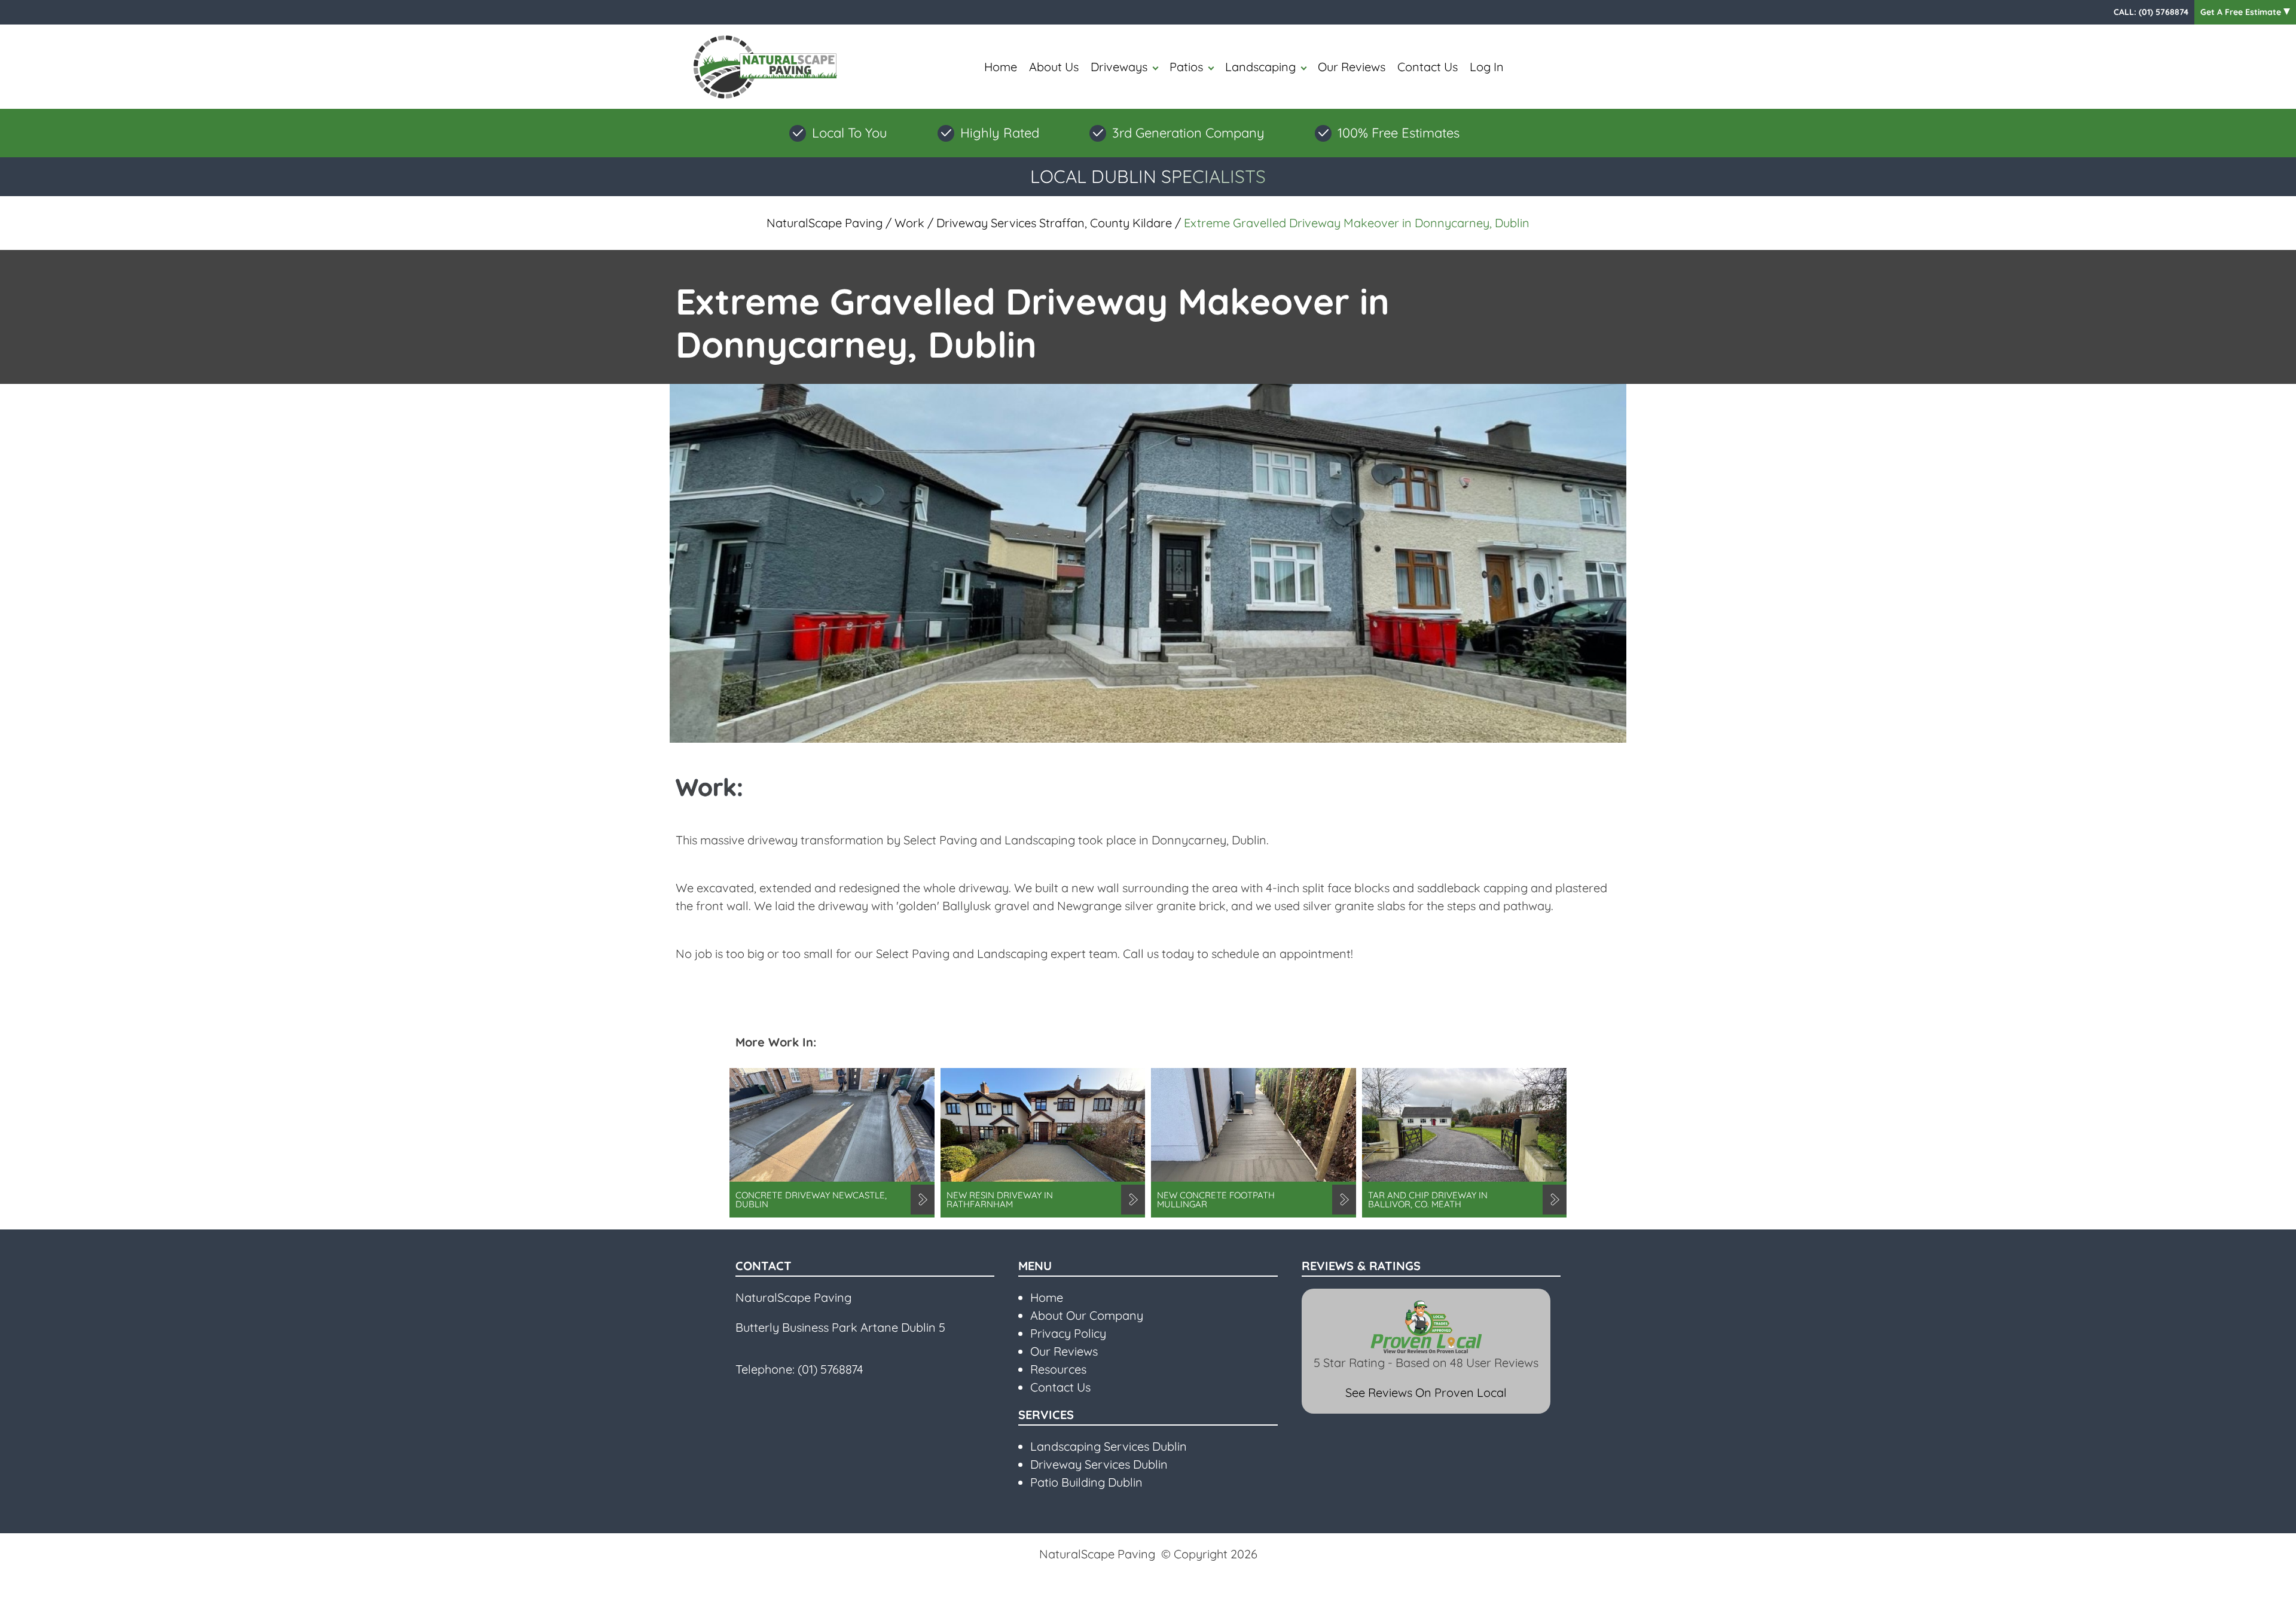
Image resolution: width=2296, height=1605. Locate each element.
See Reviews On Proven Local (1426, 1392)
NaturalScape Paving (825, 223)
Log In (1487, 67)
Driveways (1119, 67)
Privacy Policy (1068, 1333)
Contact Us (1428, 67)
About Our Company (1087, 1315)
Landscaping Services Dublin (1109, 1446)
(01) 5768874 (2164, 12)
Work (909, 223)
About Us (1054, 67)
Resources (1058, 1369)
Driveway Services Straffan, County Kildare (1054, 223)
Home (1001, 67)
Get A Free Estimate (2242, 12)
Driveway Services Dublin (1099, 1464)
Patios (1186, 67)
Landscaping (1260, 67)
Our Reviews (1352, 67)
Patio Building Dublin (1086, 1482)
